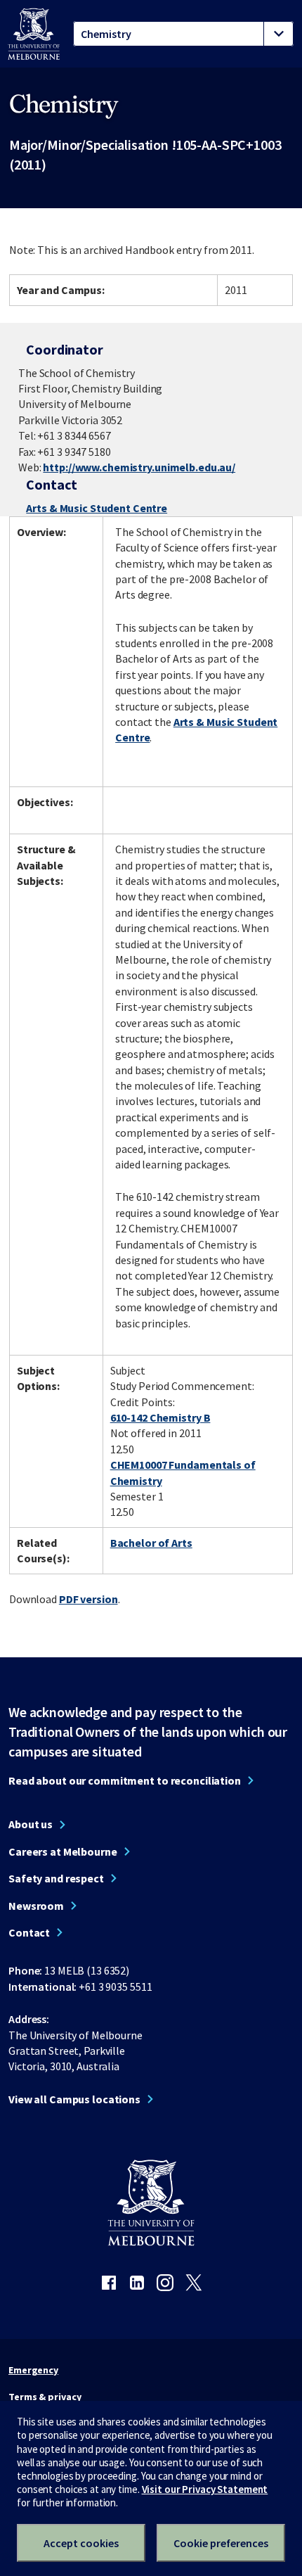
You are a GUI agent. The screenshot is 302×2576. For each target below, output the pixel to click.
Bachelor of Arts (151, 1543)
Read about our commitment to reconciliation (125, 1780)
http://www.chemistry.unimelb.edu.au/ (139, 467)
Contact (29, 1932)
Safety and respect (56, 1878)
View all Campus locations (74, 2099)
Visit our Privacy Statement (205, 2489)
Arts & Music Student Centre (97, 508)
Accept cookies (81, 2543)
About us (31, 1824)
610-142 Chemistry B (160, 1417)
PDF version (88, 1599)
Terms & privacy (45, 2397)
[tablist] (183, 34)
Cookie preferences (221, 2543)
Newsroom (36, 1906)
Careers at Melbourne (63, 1851)
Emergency (33, 2370)
